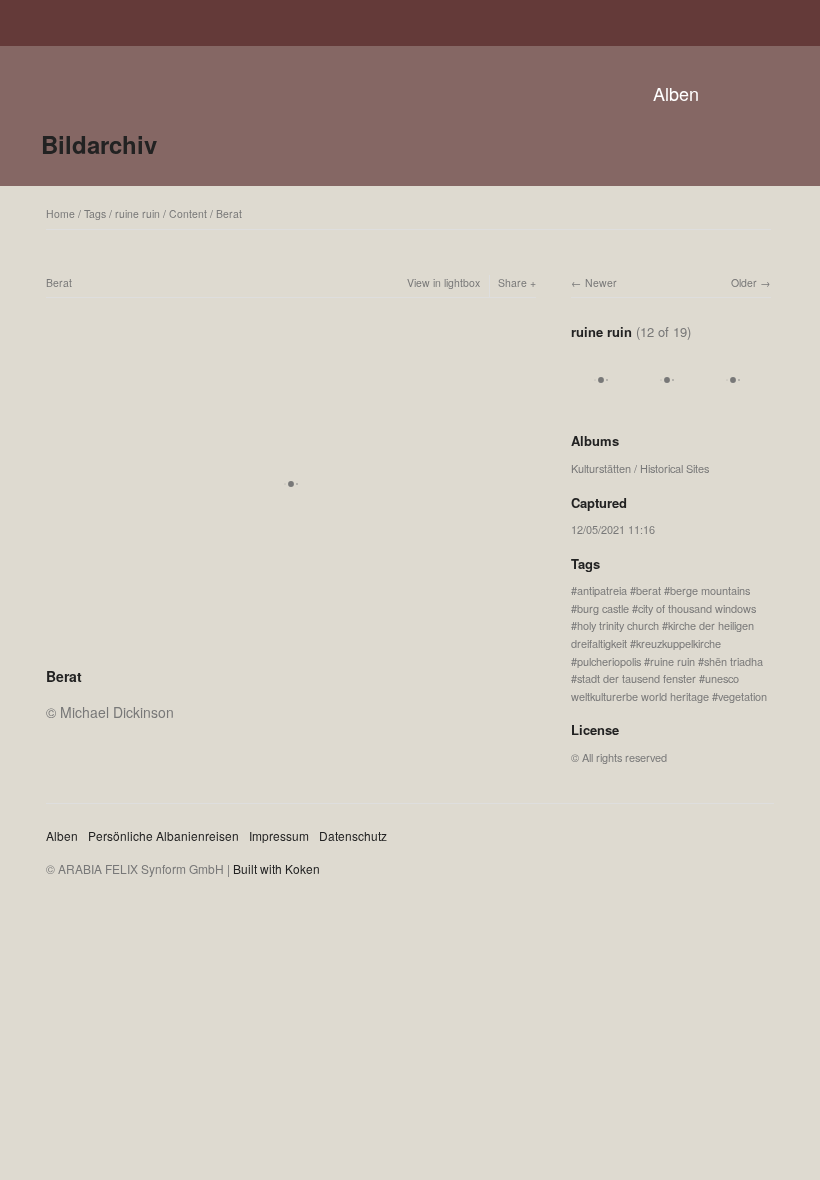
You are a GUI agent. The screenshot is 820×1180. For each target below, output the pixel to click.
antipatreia (602, 590)
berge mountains (710, 590)
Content (188, 213)
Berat (229, 213)
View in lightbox (443, 282)
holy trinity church (618, 625)
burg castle (603, 608)
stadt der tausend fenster (636, 678)
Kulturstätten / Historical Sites (640, 468)
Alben (676, 93)
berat (648, 590)
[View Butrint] (601, 401)
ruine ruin (137, 213)
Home (60, 213)
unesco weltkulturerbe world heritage (655, 687)
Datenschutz (353, 835)
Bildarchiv (99, 144)
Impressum (279, 835)
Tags (95, 213)
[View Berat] (733, 401)
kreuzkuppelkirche (678, 643)
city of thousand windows (697, 608)
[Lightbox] (291, 650)
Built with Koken (276, 868)
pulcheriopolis (609, 661)
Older (744, 282)
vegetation (742, 696)
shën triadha (733, 661)
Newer (601, 282)
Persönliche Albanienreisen (163, 835)
